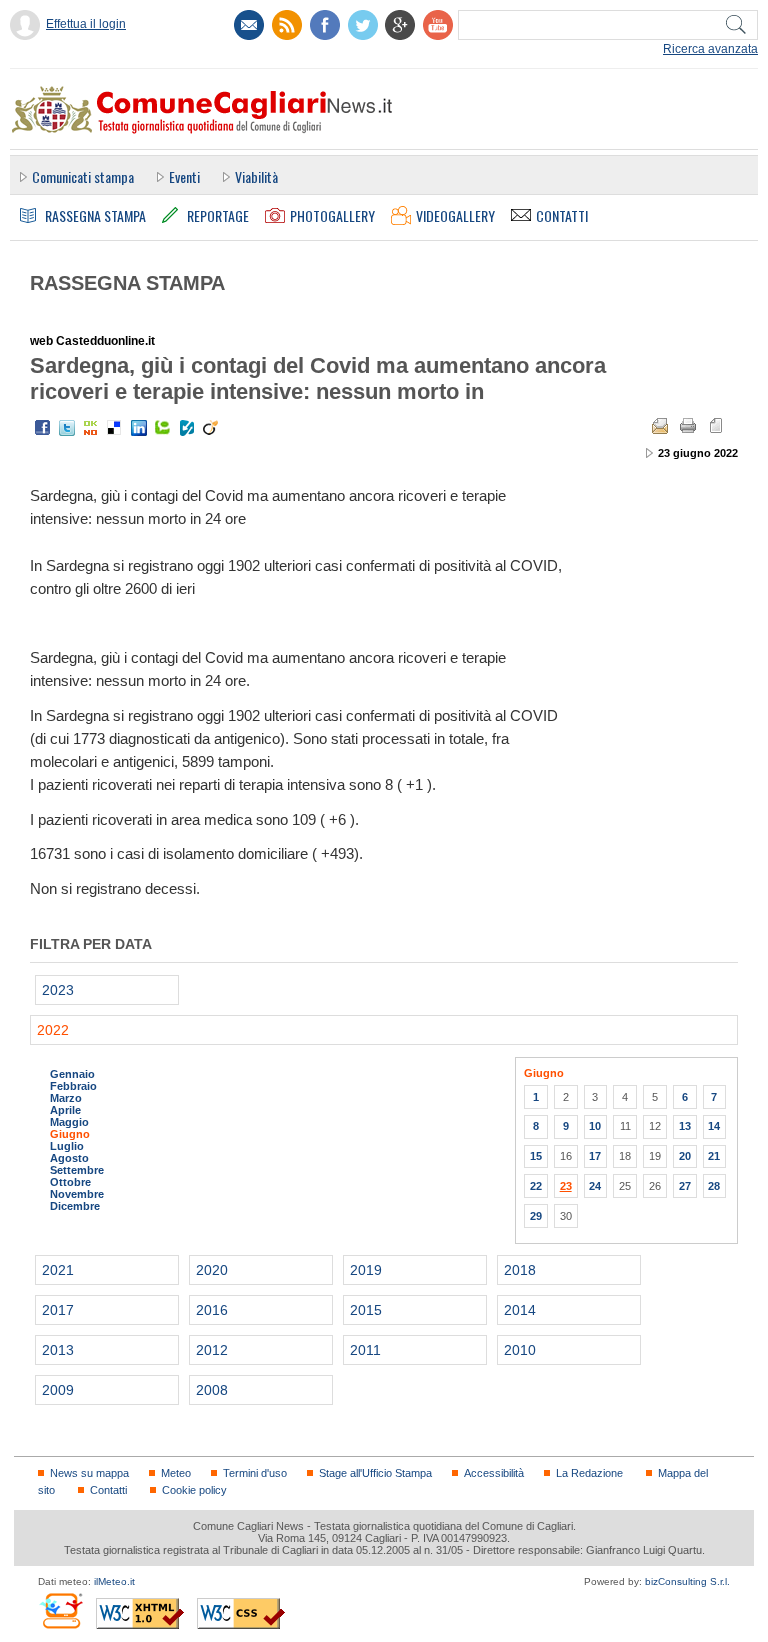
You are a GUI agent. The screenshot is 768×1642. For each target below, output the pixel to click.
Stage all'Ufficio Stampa (375, 1473)
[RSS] (287, 25)
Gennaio (72, 1074)
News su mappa (89, 1473)
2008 (212, 1390)
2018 (520, 1270)
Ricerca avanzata (710, 49)
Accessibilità (494, 1473)
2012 (212, 1350)
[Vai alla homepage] (201, 109)
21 (714, 1156)
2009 (58, 1390)
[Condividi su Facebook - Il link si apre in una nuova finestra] (43, 428)
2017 (58, 1310)
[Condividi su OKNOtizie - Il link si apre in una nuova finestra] (91, 428)
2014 (520, 1310)
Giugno (70, 1134)
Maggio (69, 1122)
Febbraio (73, 1086)
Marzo (66, 1098)
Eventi (184, 176)
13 (685, 1126)
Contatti (108, 1490)
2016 (212, 1310)
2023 (58, 990)
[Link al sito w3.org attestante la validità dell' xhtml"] (140, 1613)
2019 (366, 1270)
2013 (58, 1350)
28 (714, 1186)
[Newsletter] (249, 25)
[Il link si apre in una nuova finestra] (325, 25)
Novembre (77, 1194)
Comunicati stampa (83, 176)
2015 (366, 1310)
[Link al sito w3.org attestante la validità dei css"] (241, 1613)
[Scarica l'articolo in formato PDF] (716, 426)
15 (536, 1156)
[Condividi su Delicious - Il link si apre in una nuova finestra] (115, 428)
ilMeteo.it (114, 1581)
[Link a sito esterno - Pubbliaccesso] (60, 1610)
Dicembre (75, 1206)
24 (595, 1186)
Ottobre (70, 1182)
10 (595, 1126)
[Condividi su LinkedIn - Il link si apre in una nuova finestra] (139, 428)
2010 (520, 1350)
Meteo (176, 1473)
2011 (365, 1350)
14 (714, 1126)
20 (685, 1156)
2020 (212, 1270)
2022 (53, 1030)
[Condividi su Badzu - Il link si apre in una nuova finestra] (187, 428)
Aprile (65, 1110)
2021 (58, 1270)
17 (595, 1156)
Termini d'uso (255, 1473)
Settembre (77, 1170)
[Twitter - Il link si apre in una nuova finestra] (67, 428)
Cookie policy (194, 1490)
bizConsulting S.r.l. (687, 1581)
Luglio (67, 1146)
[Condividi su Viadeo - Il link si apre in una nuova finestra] (211, 428)
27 (685, 1186)
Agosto (69, 1158)
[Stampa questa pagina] (688, 426)
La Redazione (589, 1473)
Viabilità (256, 176)
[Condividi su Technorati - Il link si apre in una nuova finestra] (163, 428)
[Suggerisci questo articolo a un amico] (660, 426)
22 (536, 1186)
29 (536, 1216)
